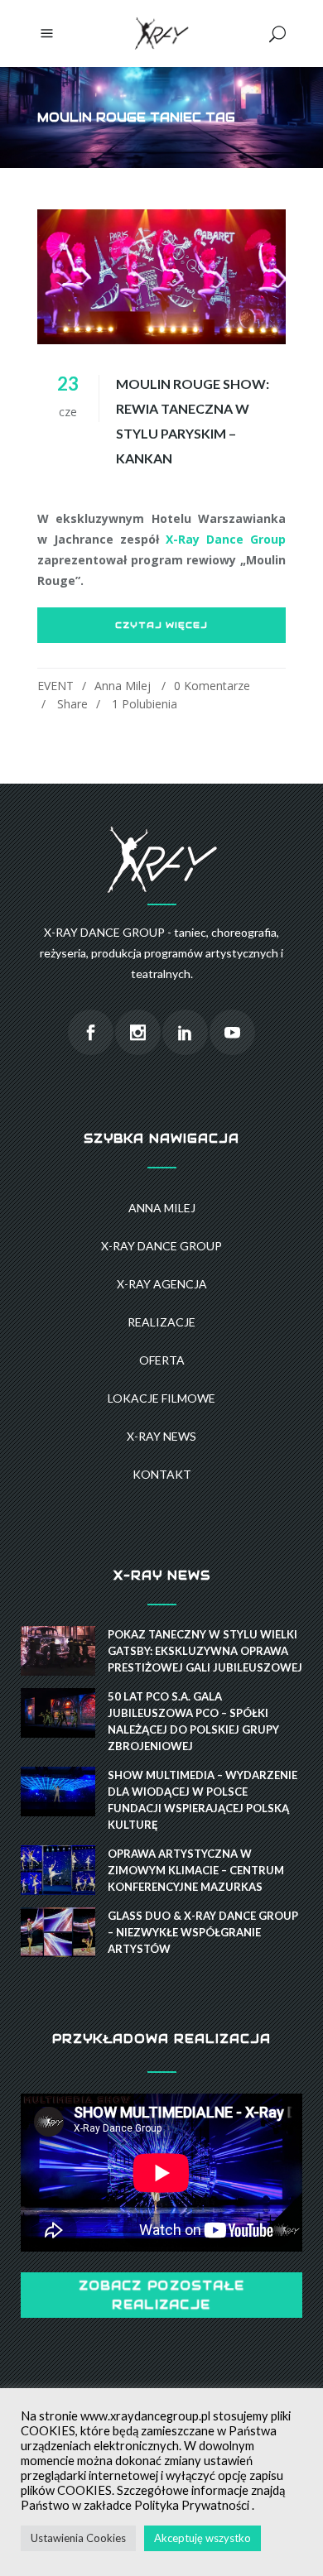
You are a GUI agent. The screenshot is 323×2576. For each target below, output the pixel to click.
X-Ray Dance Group (226, 539)
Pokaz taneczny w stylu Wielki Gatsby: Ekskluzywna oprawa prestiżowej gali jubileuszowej (205, 1651)
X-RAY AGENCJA (162, 1284)
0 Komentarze (212, 686)
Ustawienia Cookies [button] (78, 2538)
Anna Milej (123, 686)
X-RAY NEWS (161, 1436)
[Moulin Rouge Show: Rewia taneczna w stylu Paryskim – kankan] (161, 277)
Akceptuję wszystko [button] (202, 2538)
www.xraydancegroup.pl (145, 2416)
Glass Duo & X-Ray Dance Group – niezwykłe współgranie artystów (203, 1932)
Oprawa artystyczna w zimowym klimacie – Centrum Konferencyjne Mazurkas (196, 1870)
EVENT (55, 686)
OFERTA (162, 1360)
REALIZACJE (161, 1322)
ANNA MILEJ (162, 1208)
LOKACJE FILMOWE (161, 1398)
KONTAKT (162, 1474)
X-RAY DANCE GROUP (161, 1246)
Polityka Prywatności (192, 2505)
